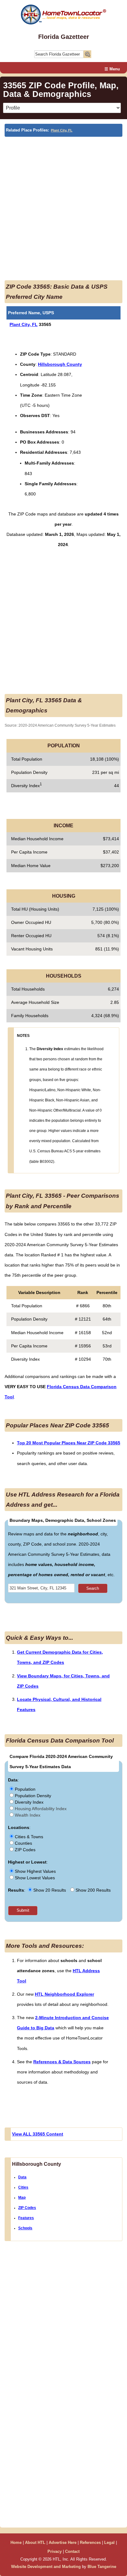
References (90, 2543)
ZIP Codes (25, 1850)
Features (26, 2218)
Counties (23, 1843)
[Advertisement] (63, 203)
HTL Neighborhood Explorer (64, 1994)
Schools (25, 2228)
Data (22, 2177)
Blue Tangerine (102, 2567)
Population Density (32, 1796)
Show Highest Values (35, 1871)
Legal (109, 2543)
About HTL (35, 2543)
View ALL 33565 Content (38, 2134)
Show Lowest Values (34, 1878)
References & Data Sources (62, 2062)
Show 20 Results (50, 1890)
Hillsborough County (60, 364)
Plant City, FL (62, 130)
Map (22, 2198)
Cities (23, 2187)
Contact (72, 2551)
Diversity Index (29, 1802)
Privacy (55, 2551)
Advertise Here (63, 2543)
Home (16, 2543)
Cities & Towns (28, 1837)
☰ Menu (112, 69)
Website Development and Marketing (46, 2567)
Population (25, 1789)
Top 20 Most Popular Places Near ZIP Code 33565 (69, 1443)
